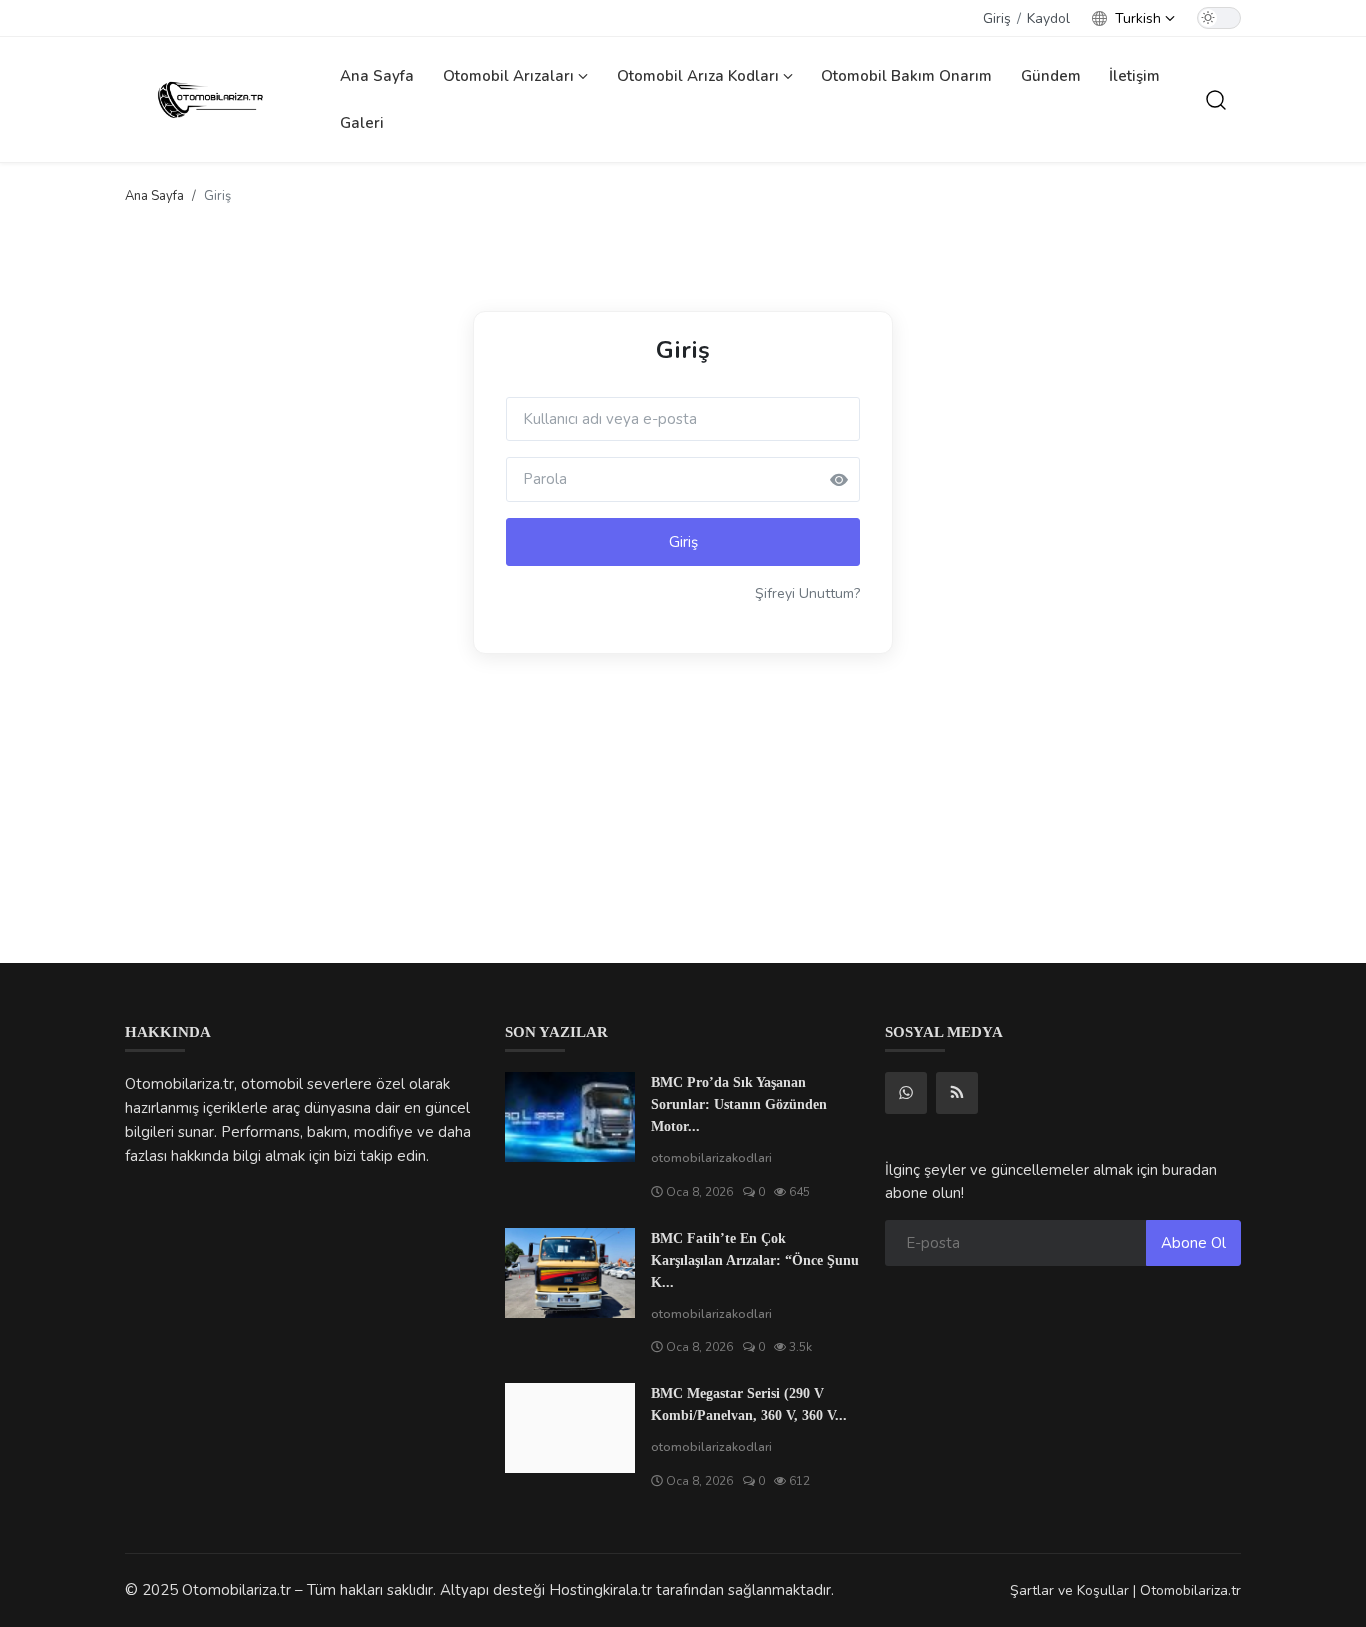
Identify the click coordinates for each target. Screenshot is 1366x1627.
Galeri (362, 123)
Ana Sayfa (377, 76)
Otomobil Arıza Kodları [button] (700, 76)
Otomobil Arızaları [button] (510, 76)
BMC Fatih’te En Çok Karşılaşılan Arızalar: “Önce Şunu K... (755, 1260)
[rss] (957, 1093)
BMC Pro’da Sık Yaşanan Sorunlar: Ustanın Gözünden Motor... (739, 1104)
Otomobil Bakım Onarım (906, 76)
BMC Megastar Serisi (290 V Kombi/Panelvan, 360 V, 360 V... (749, 1404)
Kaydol (1048, 18)
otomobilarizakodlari (711, 1158)
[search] (1216, 100)
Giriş (997, 18)
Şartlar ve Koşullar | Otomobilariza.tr (1125, 1590)
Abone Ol (1193, 1243)
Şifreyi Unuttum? (807, 593)
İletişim (1134, 76)
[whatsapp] (906, 1093)
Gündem (1051, 76)
